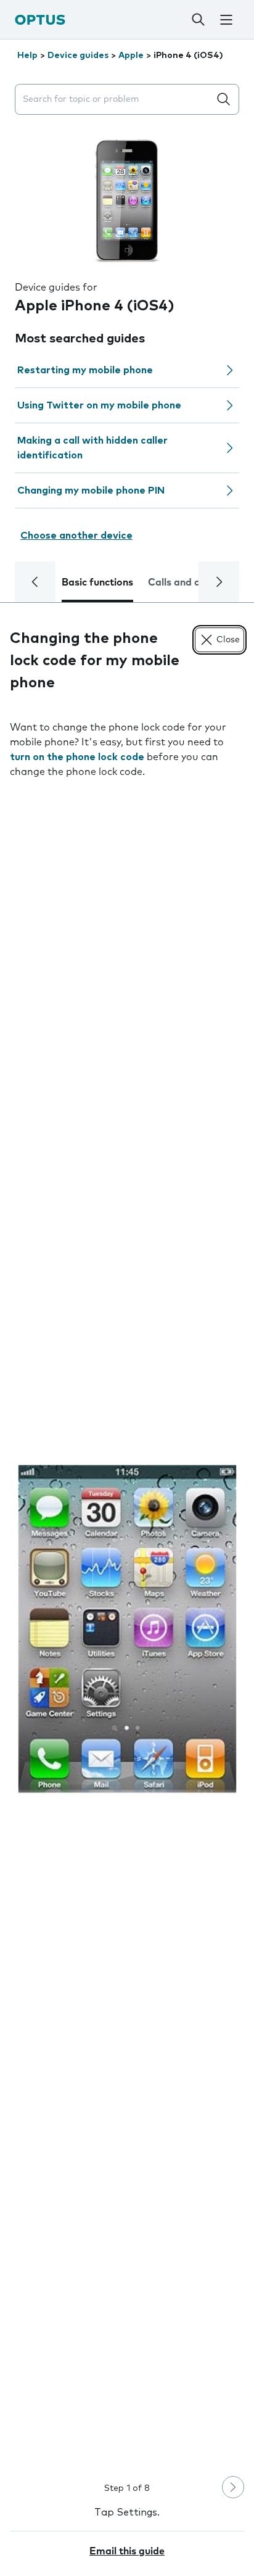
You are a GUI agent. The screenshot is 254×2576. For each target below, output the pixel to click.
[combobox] (115, 100)
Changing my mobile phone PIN (91, 491)
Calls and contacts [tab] (192, 582)
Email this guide (127, 2551)
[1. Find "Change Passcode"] (127, 1629)
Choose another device (76, 536)
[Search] (199, 20)
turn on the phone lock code (77, 757)
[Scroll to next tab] (219, 582)
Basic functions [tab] (97, 582)
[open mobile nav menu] (226, 20)
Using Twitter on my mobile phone (99, 405)
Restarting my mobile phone (85, 370)
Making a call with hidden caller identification (92, 448)
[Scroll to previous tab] (35, 582)
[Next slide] (233, 2487)
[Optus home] (40, 19)
